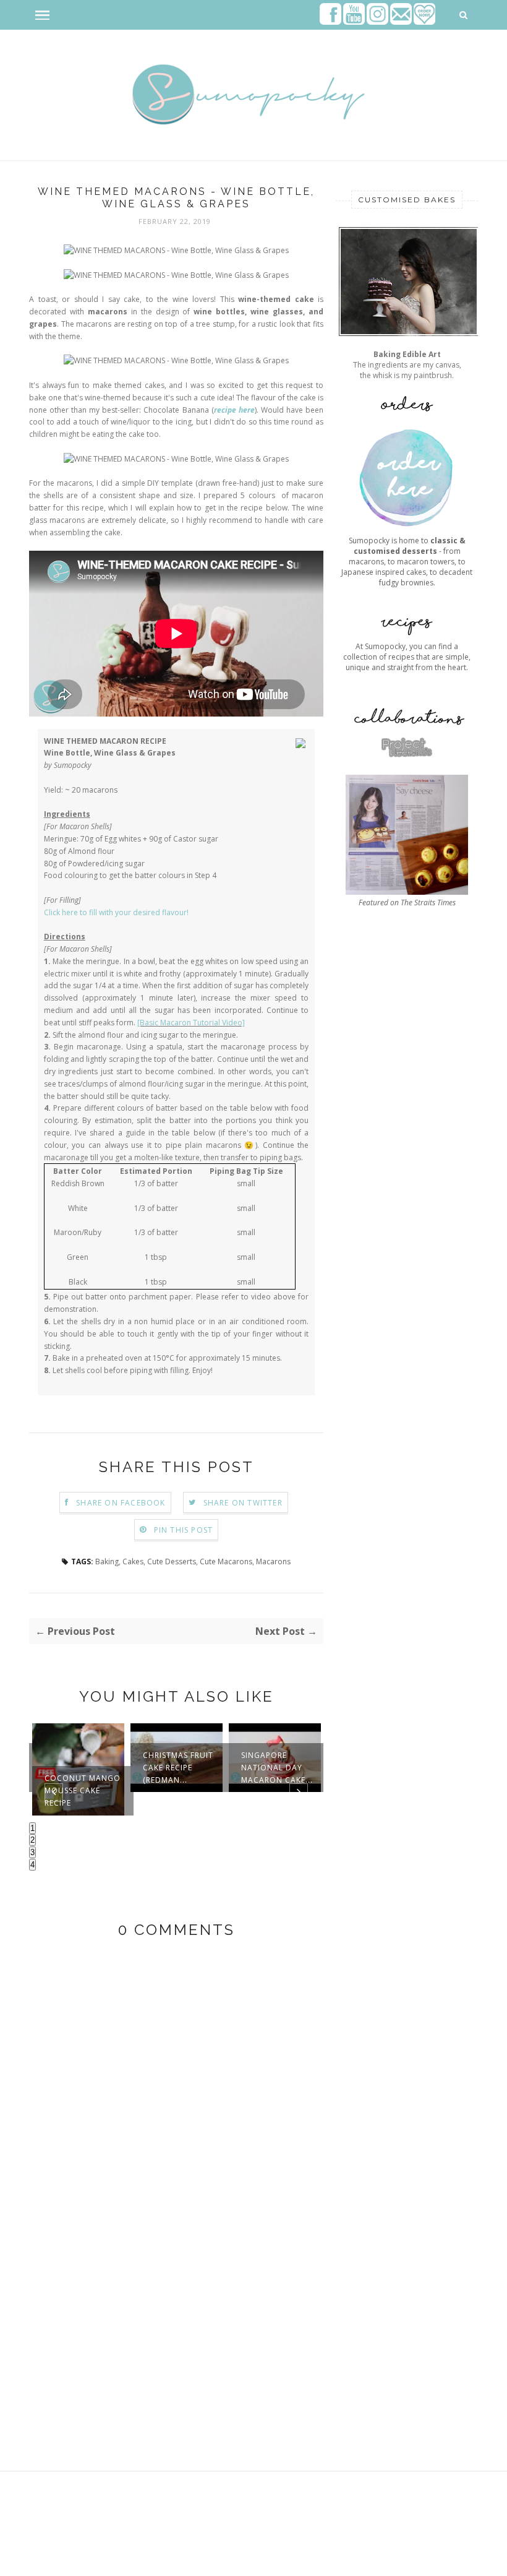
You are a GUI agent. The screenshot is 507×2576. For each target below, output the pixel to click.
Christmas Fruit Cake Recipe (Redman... (178, 1768)
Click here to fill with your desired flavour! (116, 912)
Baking (107, 1562)
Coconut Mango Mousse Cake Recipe (83, 1790)
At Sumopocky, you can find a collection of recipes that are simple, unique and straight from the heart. (407, 657)
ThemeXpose (109, 2561)
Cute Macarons (226, 1562)
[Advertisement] (407, 1264)
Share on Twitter (243, 1503)
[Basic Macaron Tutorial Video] (191, 1023)
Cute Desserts (172, 1562)
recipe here (234, 410)
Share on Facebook (121, 1503)
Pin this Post (184, 1530)
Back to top (443, 2562)
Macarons (273, 1562)
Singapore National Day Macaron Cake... (277, 1768)
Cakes (133, 1562)
